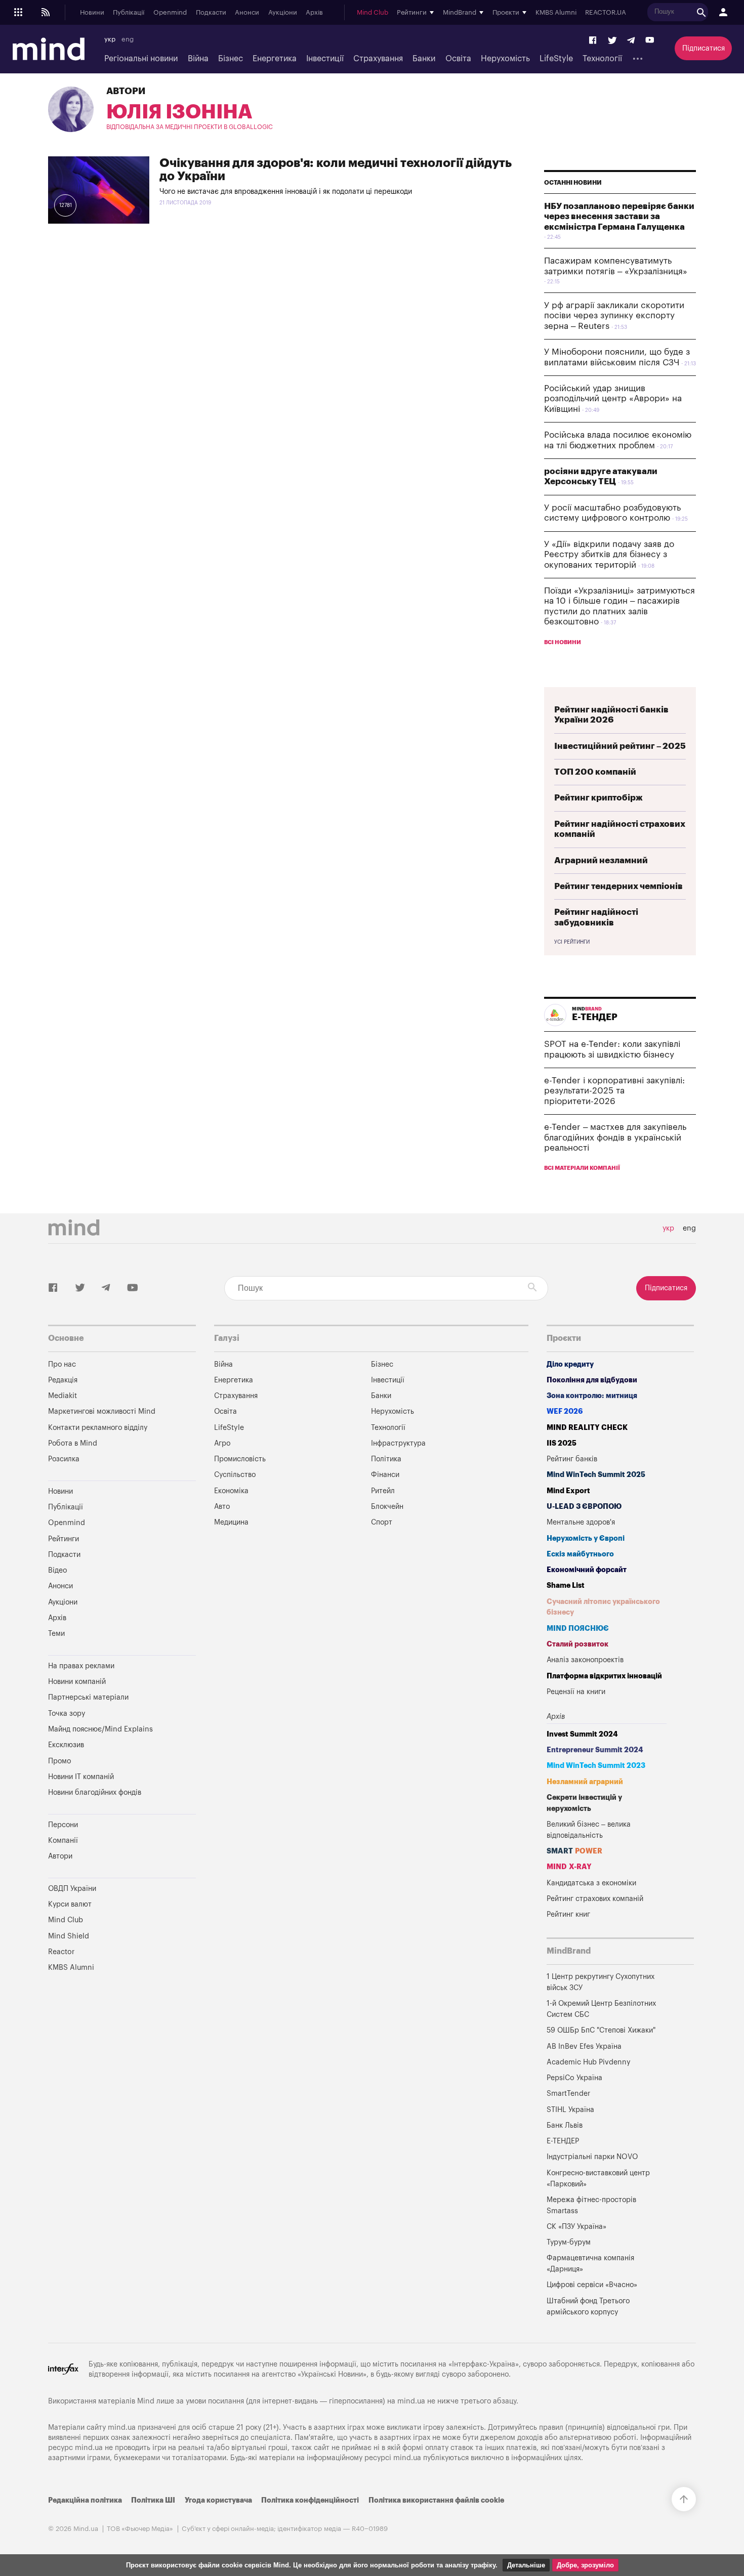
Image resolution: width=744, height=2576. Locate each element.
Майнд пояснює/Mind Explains (100, 1729)
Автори (126, 91)
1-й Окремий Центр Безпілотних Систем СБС (601, 2009)
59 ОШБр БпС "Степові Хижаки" (601, 2030)
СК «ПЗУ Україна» (576, 2227)
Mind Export (568, 1491)
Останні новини (573, 183)
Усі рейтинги (572, 942)
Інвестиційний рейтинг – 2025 (620, 746)
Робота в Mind (73, 1443)
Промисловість (240, 1459)
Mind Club (373, 13)
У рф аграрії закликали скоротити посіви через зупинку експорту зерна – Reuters (614, 316)
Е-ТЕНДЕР (563, 2141)
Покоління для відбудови (592, 1380)
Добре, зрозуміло (585, 2565)
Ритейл (383, 1491)
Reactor (61, 1952)
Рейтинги (64, 1539)
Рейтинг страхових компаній (595, 1899)
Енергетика (275, 59)
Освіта (458, 59)
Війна (198, 59)
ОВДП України (72, 1889)
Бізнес (231, 59)
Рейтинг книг (568, 1914)
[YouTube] (650, 41)
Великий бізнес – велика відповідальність (589, 1830)
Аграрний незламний (601, 860)
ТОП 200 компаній (595, 772)
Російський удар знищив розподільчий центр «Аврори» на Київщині (613, 399)
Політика (386, 1459)
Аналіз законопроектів (585, 1660)
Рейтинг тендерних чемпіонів (618, 886)
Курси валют (70, 1904)
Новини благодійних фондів (95, 1792)
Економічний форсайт (587, 1570)
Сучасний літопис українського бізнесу (603, 1607)
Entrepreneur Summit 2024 (595, 1750)
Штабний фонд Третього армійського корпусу (588, 2307)
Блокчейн (387, 1507)
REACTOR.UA (606, 13)
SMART (574, 1851)
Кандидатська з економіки (591, 1883)
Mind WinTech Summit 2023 (596, 1766)
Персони (63, 1825)
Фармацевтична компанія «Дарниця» (590, 2264)
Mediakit (63, 1396)
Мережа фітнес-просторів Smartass (591, 2205)
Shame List (566, 1586)
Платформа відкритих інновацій (604, 1676)
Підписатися (704, 48)
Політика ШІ (153, 2500)
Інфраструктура (398, 1443)
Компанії (63, 1841)
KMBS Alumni (556, 13)
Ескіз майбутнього (580, 1554)
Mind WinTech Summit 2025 (596, 1475)
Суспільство (235, 1475)
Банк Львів (565, 2125)
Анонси (247, 13)
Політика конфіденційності (310, 2500)
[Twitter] (612, 41)
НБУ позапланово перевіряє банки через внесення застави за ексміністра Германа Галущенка (619, 217)
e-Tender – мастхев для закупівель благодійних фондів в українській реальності (615, 1137)
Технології (602, 59)
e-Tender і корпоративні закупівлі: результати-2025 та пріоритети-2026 (614, 1091)
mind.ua (411, 2401)
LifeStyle (556, 59)
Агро (222, 1443)
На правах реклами (81, 1666)
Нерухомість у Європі (586, 1538)
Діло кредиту (570, 1364)
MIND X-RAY (569, 1867)
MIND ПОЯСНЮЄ (578, 1629)
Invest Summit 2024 (582, 1734)
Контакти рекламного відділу (98, 1428)
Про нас (62, 1364)
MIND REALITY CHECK (587, 1428)
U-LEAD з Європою (584, 1507)
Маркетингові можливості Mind (102, 1411)
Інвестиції (325, 59)
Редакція (63, 1380)
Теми (56, 1634)
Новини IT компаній (81, 1777)
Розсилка (64, 1459)
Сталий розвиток (577, 1644)
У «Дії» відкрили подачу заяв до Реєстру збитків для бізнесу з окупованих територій (609, 555)
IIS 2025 (562, 1443)
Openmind (170, 13)
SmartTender (568, 2094)
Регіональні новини (141, 59)
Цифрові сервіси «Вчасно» (592, 2285)
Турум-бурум (569, 2242)
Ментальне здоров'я (581, 1522)
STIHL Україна (570, 2110)
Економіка (231, 1491)
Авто (222, 1507)
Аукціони (283, 13)
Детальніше (526, 2565)
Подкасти (211, 13)
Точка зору (67, 1714)
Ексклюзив (66, 1745)
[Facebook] (593, 41)
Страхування (378, 59)
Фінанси (385, 1475)
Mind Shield (69, 1936)
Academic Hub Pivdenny (589, 2062)
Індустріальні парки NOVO (592, 2157)
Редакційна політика (85, 2500)
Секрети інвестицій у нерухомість (584, 1803)
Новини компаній (77, 1682)
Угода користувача (218, 2500)
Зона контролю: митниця (592, 1396)
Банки (424, 59)
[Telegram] (631, 41)
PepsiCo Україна (574, 2078)
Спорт (382, 1522)
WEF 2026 (565, 1411)
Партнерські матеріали (88, 1697)
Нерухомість (505, 59)
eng (128, 39)
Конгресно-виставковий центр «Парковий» (598, 2179)
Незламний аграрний (585, 1782)
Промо (59, 1761)
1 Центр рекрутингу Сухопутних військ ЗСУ (601, 1982)
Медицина (231, 1522)
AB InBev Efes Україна (584, 2046)
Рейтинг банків (572, 1459)
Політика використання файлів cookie (436, 2500)
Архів (314, 13)
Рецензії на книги (576, 1692)
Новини (92, 13)
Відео (57, 1570)
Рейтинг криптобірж (598, 798)
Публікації (129, 13)
